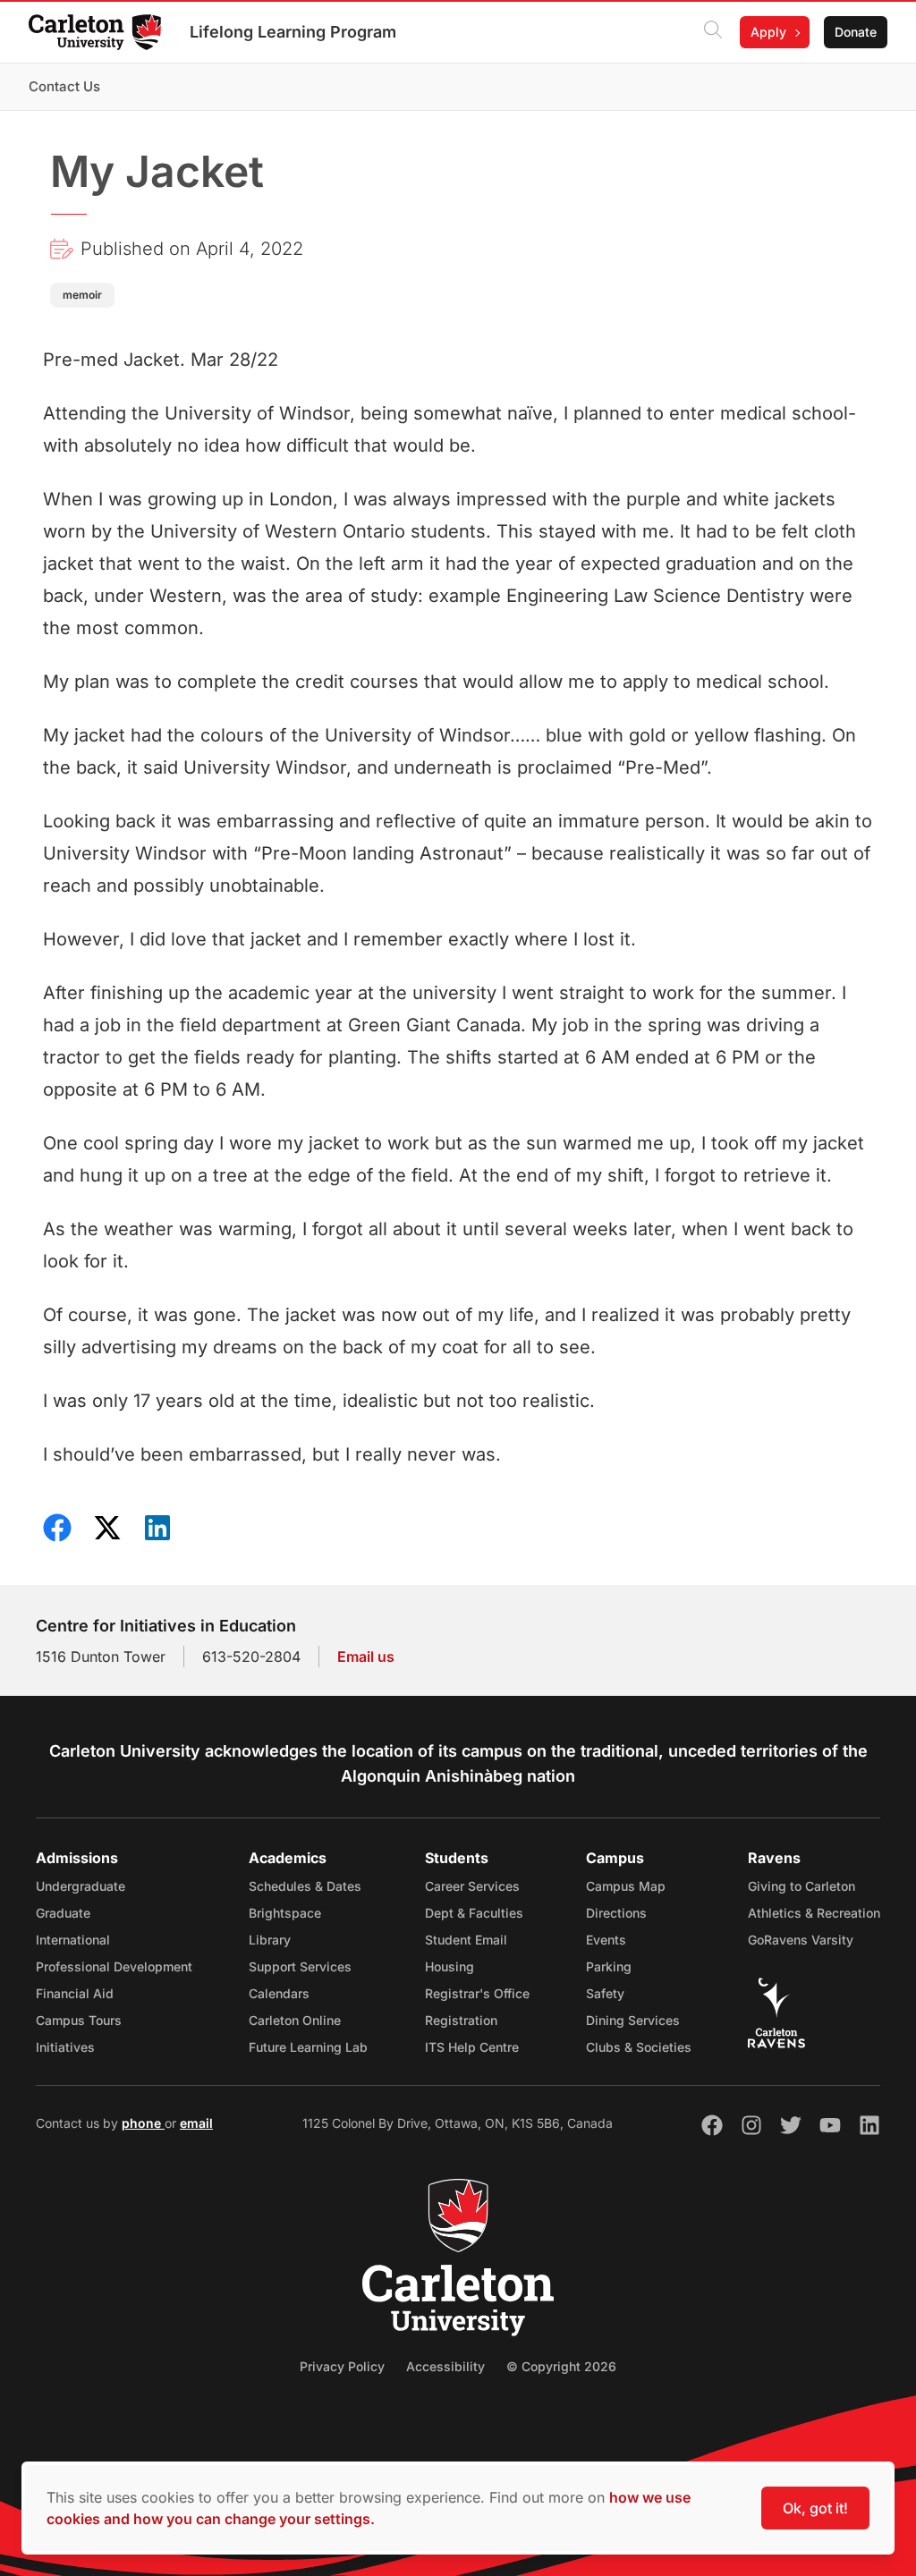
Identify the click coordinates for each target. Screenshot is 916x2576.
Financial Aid (75, 1993)
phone (143, 2123)
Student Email (466, 1940)
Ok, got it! (815, 2508)
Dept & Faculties (474, 1913)
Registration (461, 2020)
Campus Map (626, 1886)
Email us (366, 1657)
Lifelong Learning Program (293, 32)
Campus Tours (79, 2020)
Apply (768, 32)
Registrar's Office (477, 1993)
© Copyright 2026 (561, 2366)
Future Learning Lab (308, 2047)
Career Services (472, 1886)
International (73, 1940)
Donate (856, 32)
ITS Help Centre (472, 2047)
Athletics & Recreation (814, 1913)
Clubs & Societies (639, 2047)
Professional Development (114, 1966)
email (196, 2123)
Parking (609, 1966)
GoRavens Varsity (801, 1940)
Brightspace (285, 1913)
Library (270, 1940)
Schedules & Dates (305, 1886)
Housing (450, 1966)
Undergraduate (81, 1886)
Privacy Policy (342, 2366)
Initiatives (65, 2047)
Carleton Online (295, 2020)
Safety (605, 1993)
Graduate (63, 1913)
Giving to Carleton (801, 1886)
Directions (616, 1913)
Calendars (279, 1993)
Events (606, 1940)
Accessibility (445, 2366)
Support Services (300, 1966)
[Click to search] (713, 32)
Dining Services (633, 2020)
